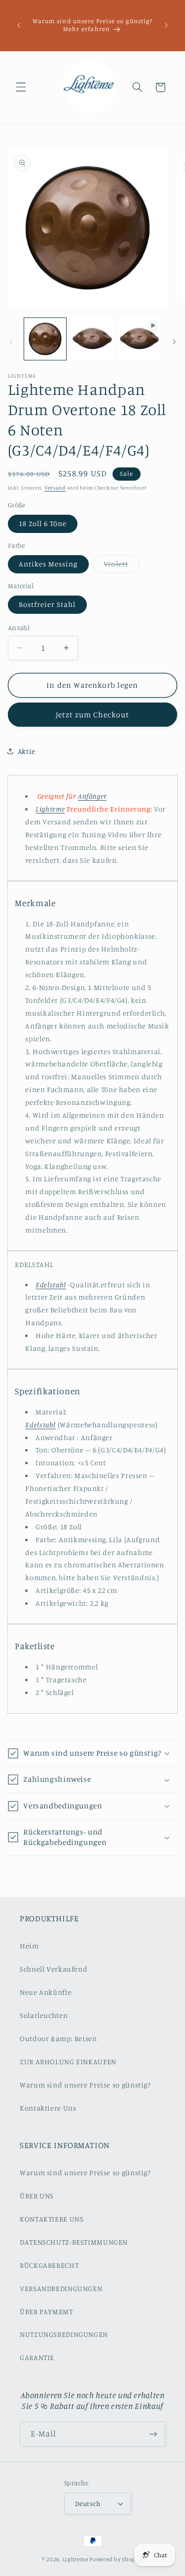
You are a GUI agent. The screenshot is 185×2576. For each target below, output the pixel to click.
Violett (121, 566)
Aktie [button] (27, 751)
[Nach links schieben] (11, 342)
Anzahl (19, 628)
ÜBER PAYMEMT (46, 2311)
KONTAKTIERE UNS (52, 2219)
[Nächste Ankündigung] (166, 25)
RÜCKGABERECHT (49, 2265)
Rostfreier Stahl (47, 604)
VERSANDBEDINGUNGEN (61, 2288)
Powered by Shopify (116, 2559)
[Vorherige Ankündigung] (19, 25)
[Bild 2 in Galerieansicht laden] (92, 339)
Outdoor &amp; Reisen (58, 2038)
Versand (55, 488)
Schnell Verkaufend (54, 1969)
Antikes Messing (48, 564)
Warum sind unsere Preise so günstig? (85, 2085)
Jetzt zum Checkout (93, 715)
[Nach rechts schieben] (174, 342)
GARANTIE (37, 2357)
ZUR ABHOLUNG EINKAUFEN (68, 2062)
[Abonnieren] (153, 2434)
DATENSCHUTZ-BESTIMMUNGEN (74, 2242)
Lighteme (75, 2559)
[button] (21, 87)
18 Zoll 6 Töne (43, 523)
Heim (29, 1946)
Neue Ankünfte (46, 1992)
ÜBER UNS (37, 2196)
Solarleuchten (44, 2015)
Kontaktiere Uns (48, 2108)
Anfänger (92, 796)
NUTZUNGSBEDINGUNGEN (64, 2334)
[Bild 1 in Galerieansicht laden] (45, 339)
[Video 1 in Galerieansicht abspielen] (139, 339)
